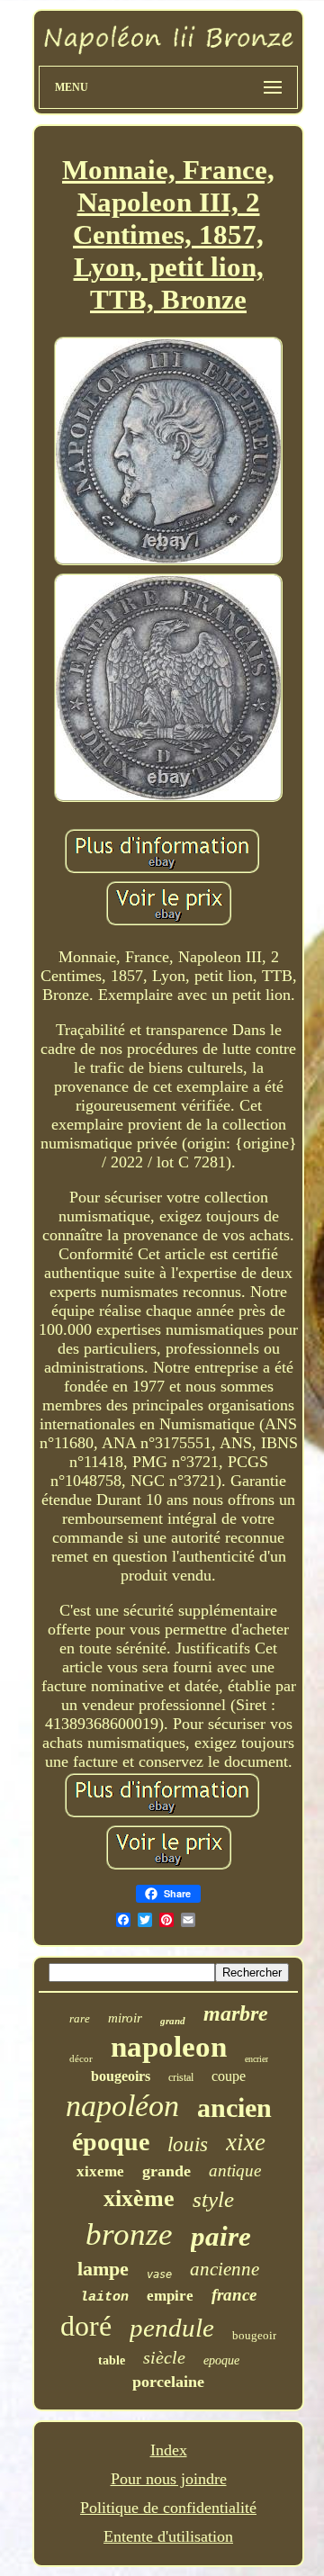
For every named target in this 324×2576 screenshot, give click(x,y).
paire (221, 2236)
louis (188, 2144)
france (234, 2295)
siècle (164, 2357)
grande (166, 2171)
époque (111, 2142)
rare (80, 2018)
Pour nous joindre (169, 2479)
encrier (256, 2059)
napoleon (169, 2047)
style (213, 2199)
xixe (246, 2142)
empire (170, 2296)
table (112, 2360)
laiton (104, 2297)
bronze (129, 2234)
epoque (221, 2360)
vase (159, 2274)
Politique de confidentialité (168, 2508)
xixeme (100, 2171)
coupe (229, 2076)
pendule (172, 2328)
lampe (103, 2269)
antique (235, 2171)
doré (86, 2326)
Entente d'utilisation (168, 2536)
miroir (125, 2018)
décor (81, 2058)
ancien (234, 2108)
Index (169, 2450)
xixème (139, 2198)
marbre (236, 2013)
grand (173, 2021)
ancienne (225, 2269)
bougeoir (254, 2335)
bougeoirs (121, 2076)
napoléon (122, 2106)
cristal (181, 2077)
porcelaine (168, 2382)
